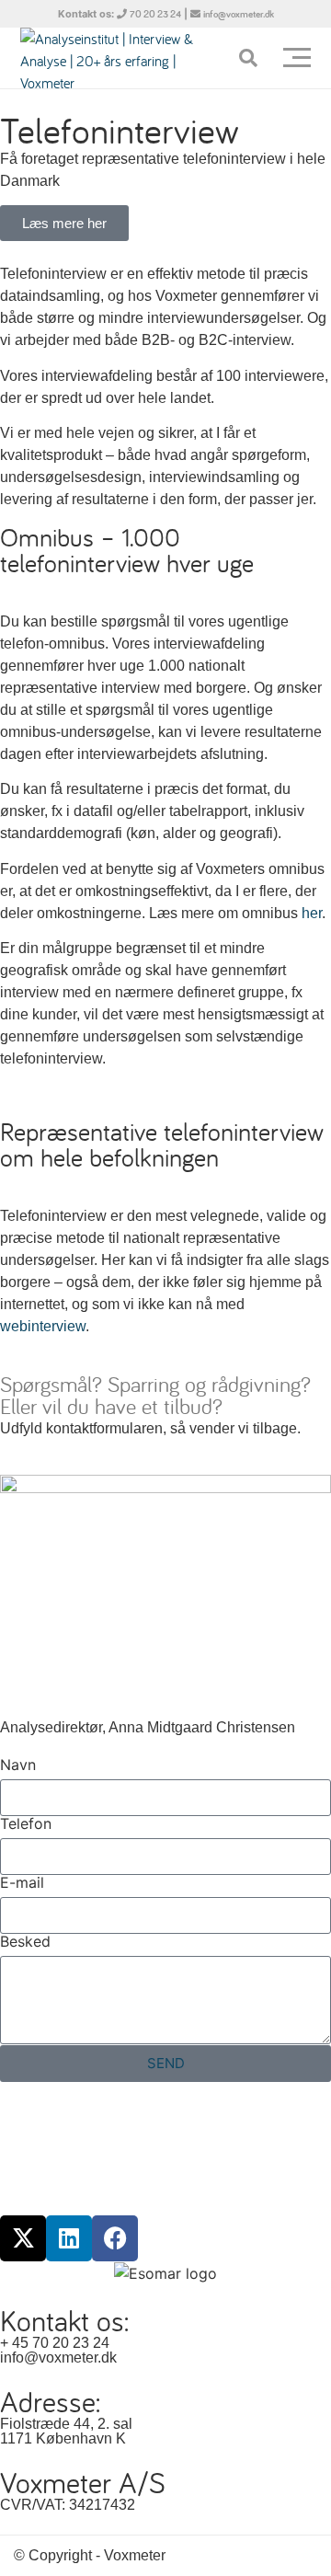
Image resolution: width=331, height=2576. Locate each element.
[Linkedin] (69, 2238)
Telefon (26, 1823)
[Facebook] (115, 2238)
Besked (25, 1941)
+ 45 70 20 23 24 (55, 2343)
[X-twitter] (23, 2238)
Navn (18, 1765)
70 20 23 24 (155, 14)
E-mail (22, 1882)
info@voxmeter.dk (239, 14)
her (312, 913)
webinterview (43, 1326)
